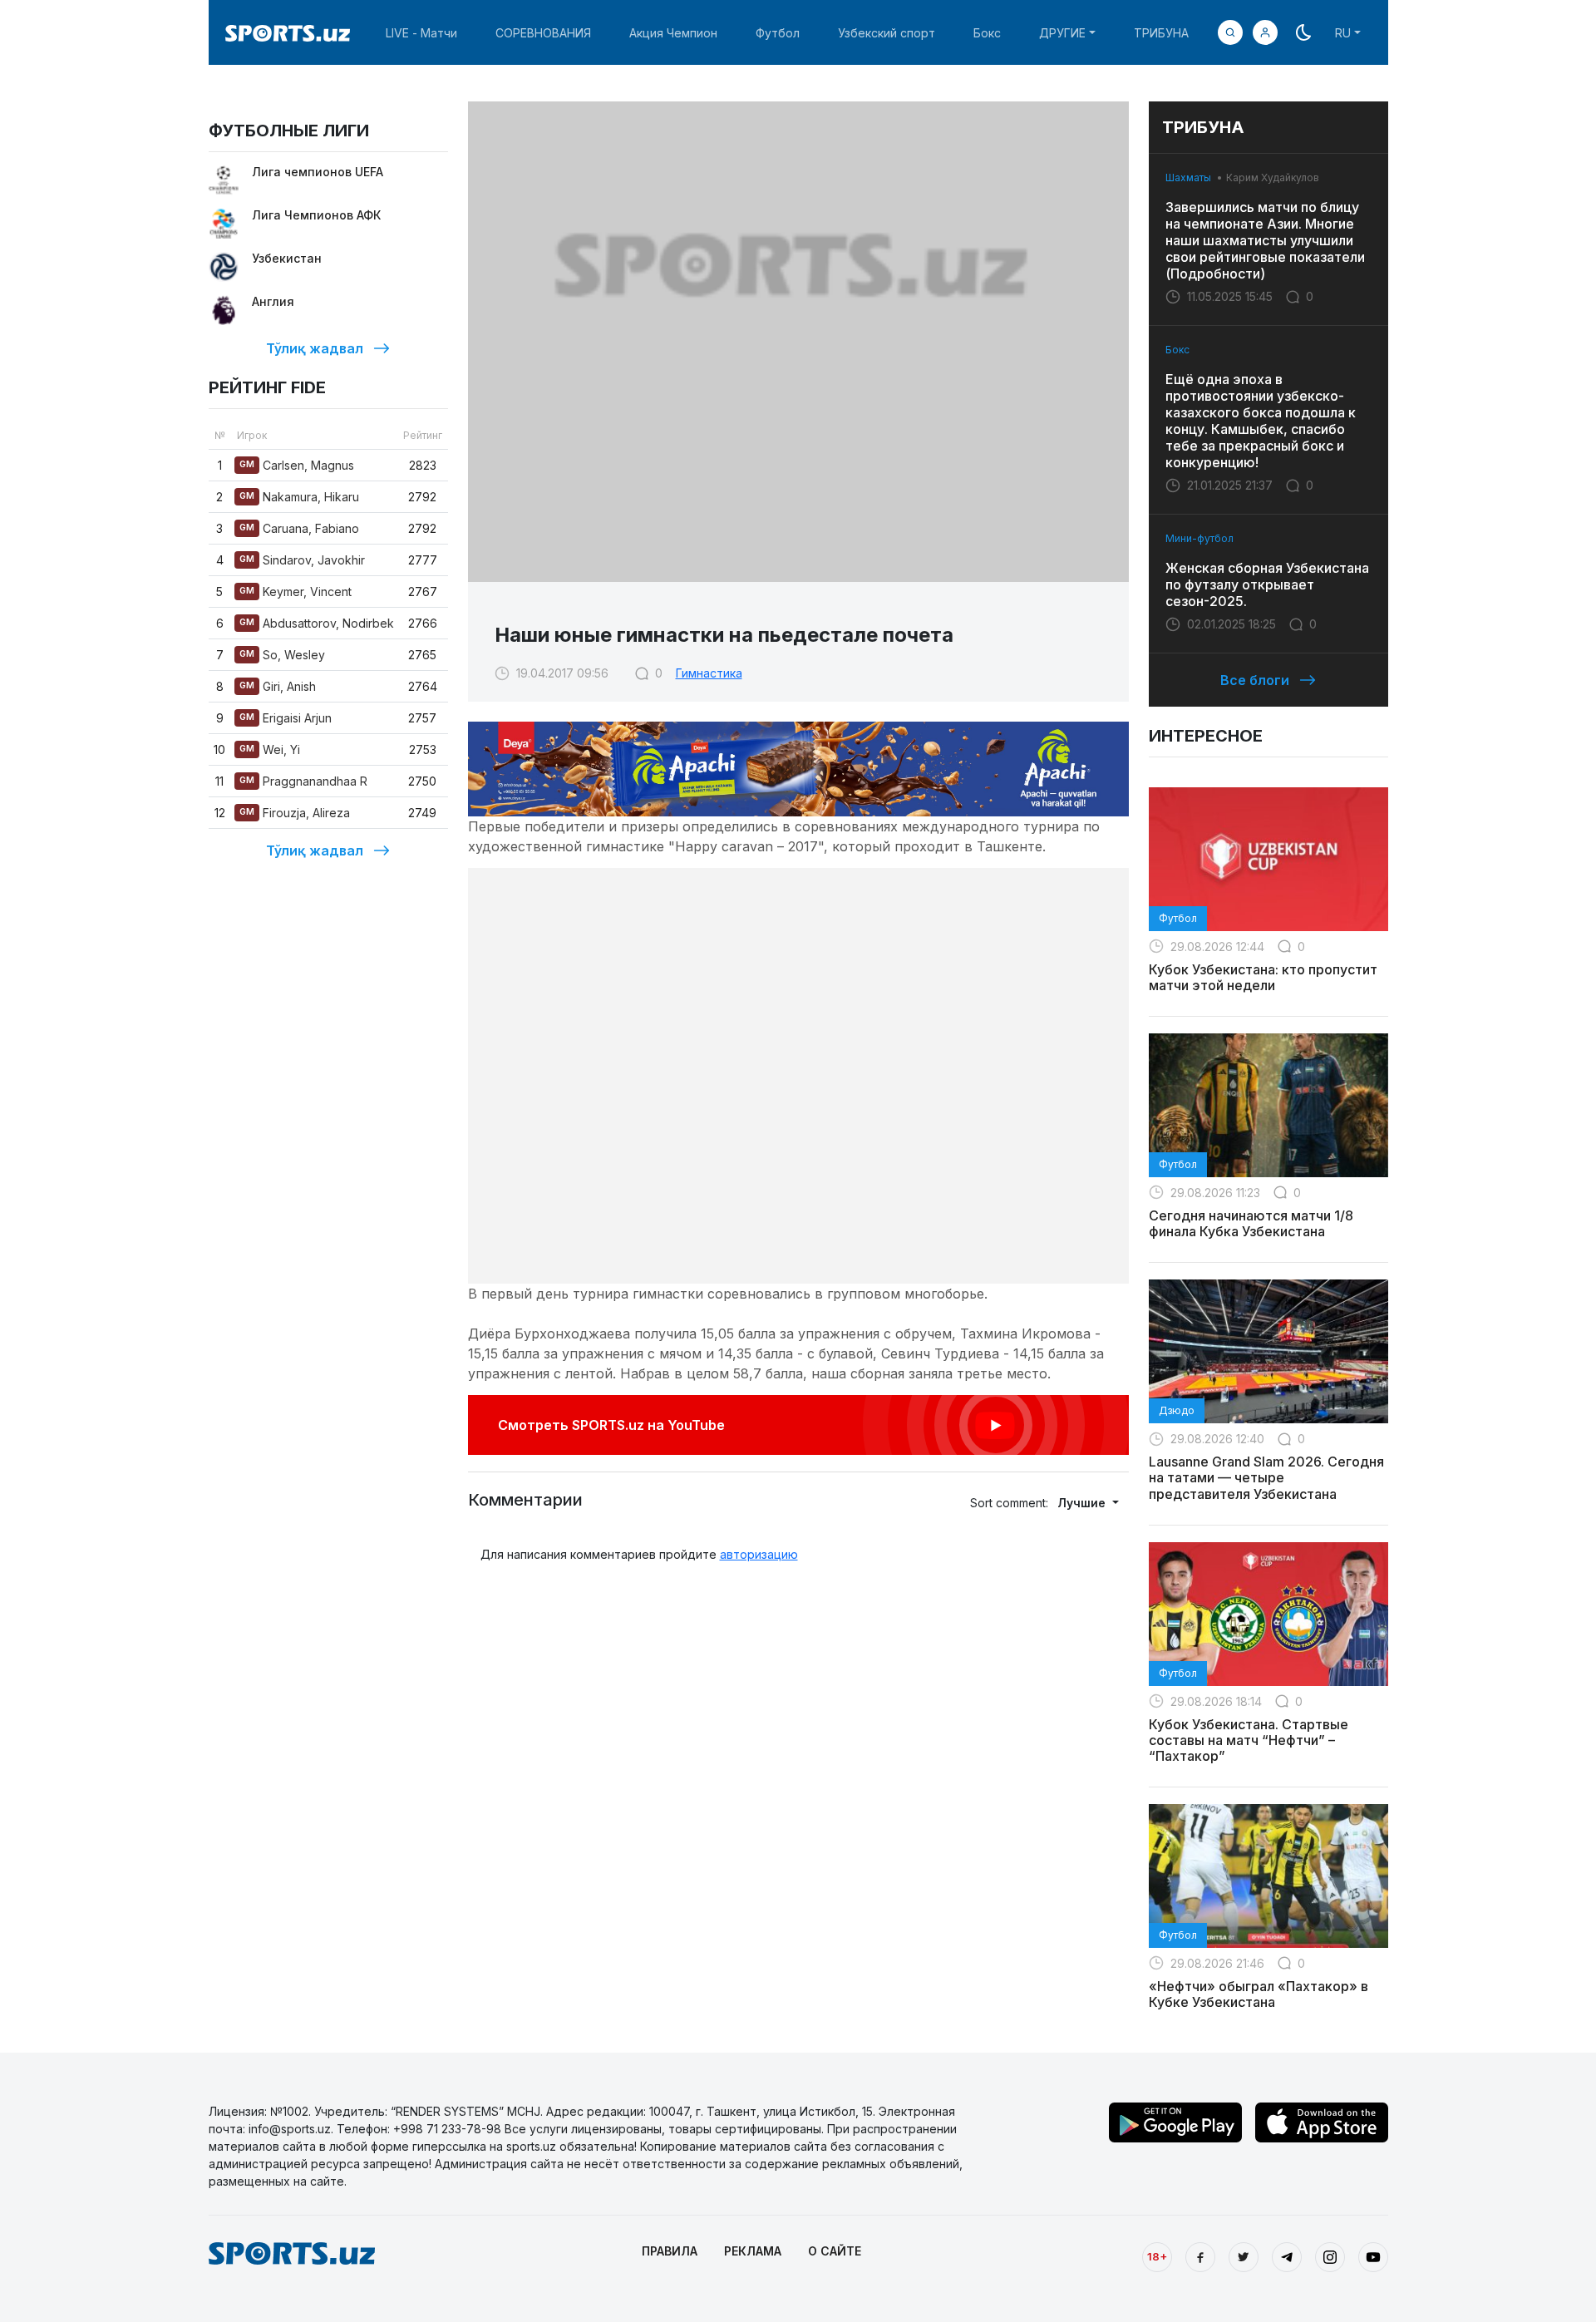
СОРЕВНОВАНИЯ (543, 33)
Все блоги (1255, 680)
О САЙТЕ (835, 2251)
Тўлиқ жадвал (315, 348)
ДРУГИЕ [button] (1062, 33)
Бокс (987, 33)
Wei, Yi (270, 749)
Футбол (778, 33)
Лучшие (1083, 1503)
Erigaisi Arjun (286, 718)
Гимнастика (709, 673)
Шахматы (1188, 177)
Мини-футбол (1199, 538)
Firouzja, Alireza (295, 813)
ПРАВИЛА (670, 2251)
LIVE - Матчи (421, 33)
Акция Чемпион (673, 33)
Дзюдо (1177, 1410)
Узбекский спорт (887, 33)
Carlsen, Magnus (297, 465)
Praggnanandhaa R (303, 781)
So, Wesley (282, 655)
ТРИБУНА (1161, 33)
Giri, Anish (278, 686)
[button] (1265, 32)
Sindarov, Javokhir (302, 560)
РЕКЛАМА (753, 2251)
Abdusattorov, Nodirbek (317, 623)
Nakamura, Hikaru (299, 497)
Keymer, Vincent (296, 592)
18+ (1157, 2256)
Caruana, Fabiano (299, 528)
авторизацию (759, 1554)
